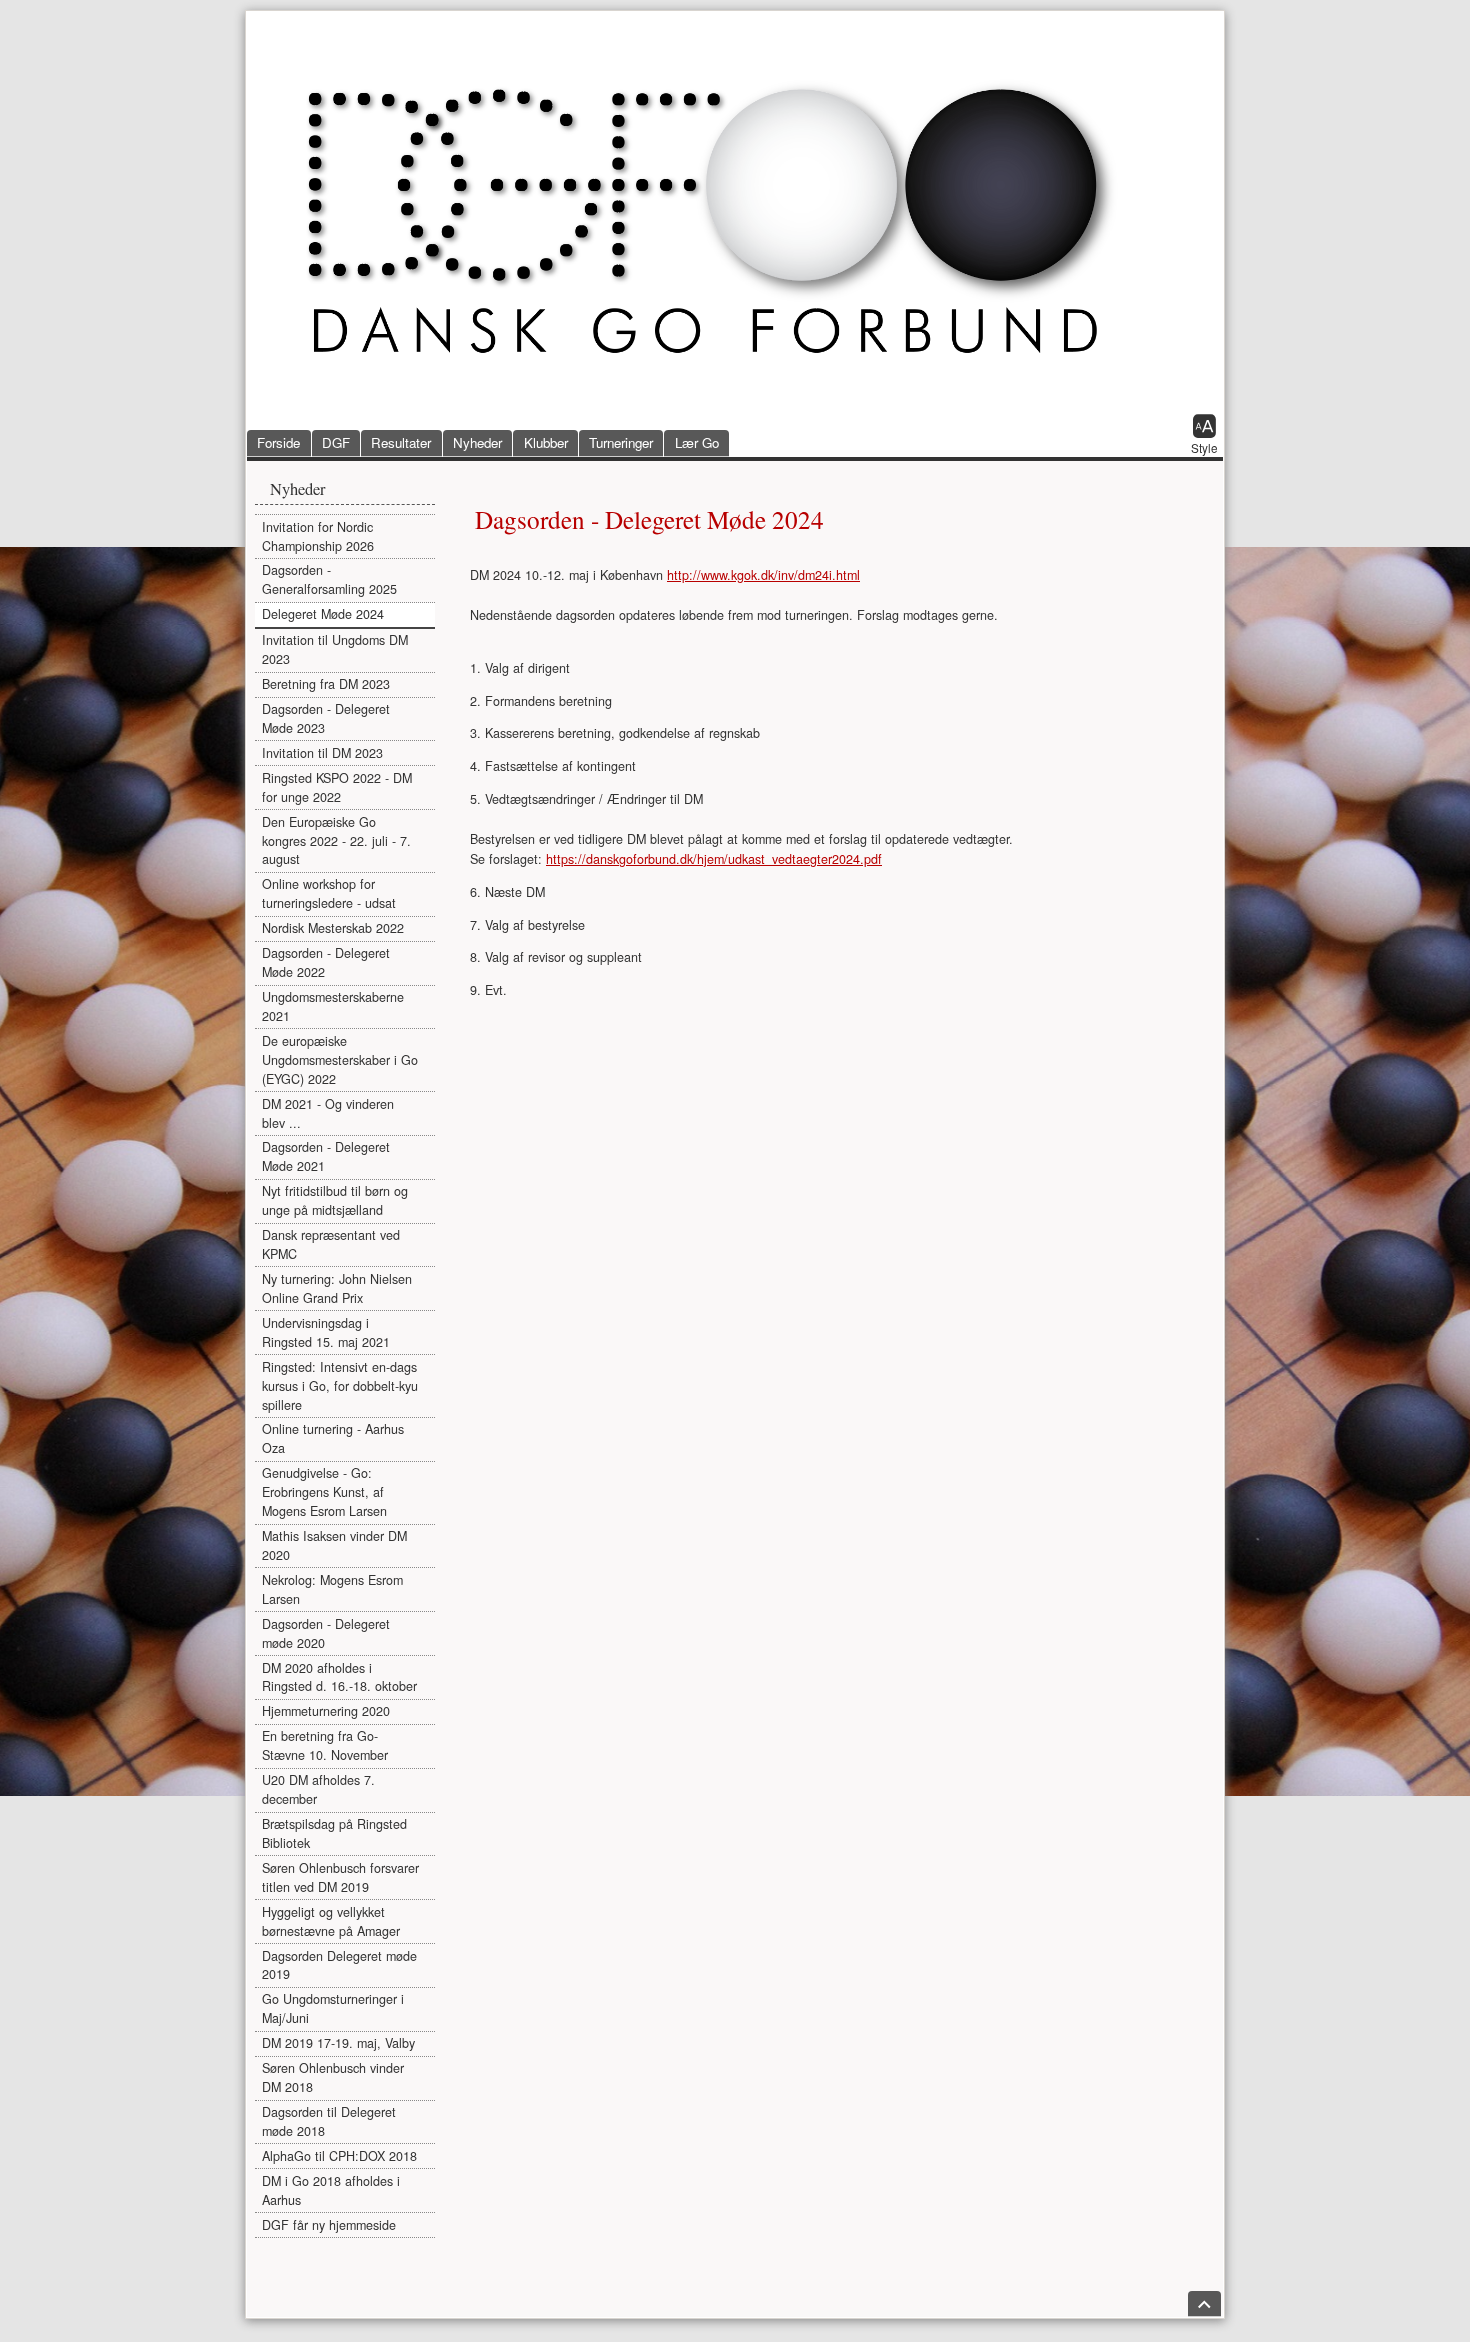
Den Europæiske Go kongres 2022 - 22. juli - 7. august (336, 841)
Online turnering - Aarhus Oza (333, 1438)
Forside (278, 442)
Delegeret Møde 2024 (323, 614)
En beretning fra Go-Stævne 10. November (325, 1745)
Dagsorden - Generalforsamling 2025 (329, 579)
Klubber (546, 442)
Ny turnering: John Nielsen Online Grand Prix (337, 1288)
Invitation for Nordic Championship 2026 (318, 536)
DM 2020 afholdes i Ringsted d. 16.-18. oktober (339, 1677)
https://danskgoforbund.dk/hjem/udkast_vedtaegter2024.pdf (714, 859)
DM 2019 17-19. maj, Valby (338, 2043)
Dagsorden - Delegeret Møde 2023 (326, 718)
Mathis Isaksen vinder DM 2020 (334, 1545)
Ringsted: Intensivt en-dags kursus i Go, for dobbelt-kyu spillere (340, 1386)
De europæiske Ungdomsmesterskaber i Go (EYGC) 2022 (340, 1060)
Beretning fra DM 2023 (326, 684)
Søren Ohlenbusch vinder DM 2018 (333, 2077)
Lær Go (697, 442)
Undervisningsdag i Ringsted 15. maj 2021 (326, 1332)
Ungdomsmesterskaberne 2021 (333, 1006)
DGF (336, 442)
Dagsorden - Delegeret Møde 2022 (326, 962)
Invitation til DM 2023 (322, 753)
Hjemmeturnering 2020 (326, 1711)
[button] (1204, 436)
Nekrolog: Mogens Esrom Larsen (332, 1589)
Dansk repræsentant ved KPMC (331, 1244)
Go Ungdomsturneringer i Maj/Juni (333, 2008)
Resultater (401, 442)
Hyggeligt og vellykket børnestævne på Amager (331, 1921)
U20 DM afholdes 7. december (318, 1789)
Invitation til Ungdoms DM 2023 (335, 649)
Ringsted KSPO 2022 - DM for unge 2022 (337, 787)
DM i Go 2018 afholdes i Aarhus (331, 2190)
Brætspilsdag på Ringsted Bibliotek (334, 1833)
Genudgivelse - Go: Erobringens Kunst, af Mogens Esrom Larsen (324, 1492)
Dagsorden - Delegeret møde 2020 (326, 1633)
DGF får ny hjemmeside (329, 2225)
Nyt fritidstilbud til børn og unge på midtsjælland (335, 1200)
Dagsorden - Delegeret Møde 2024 (649, 519)
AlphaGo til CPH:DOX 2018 (339, 2156)
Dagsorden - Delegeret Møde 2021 (326, 1156)
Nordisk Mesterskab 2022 (333, 928)
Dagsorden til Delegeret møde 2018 (329, 2121)
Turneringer (621, 442)
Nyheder (477, 442)
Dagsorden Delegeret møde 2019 (339, 1965)
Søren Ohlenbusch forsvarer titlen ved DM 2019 (340, 1877)
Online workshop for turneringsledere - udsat (329, 893)
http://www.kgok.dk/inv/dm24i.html (763, 575)
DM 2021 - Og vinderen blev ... (328, 1113)
